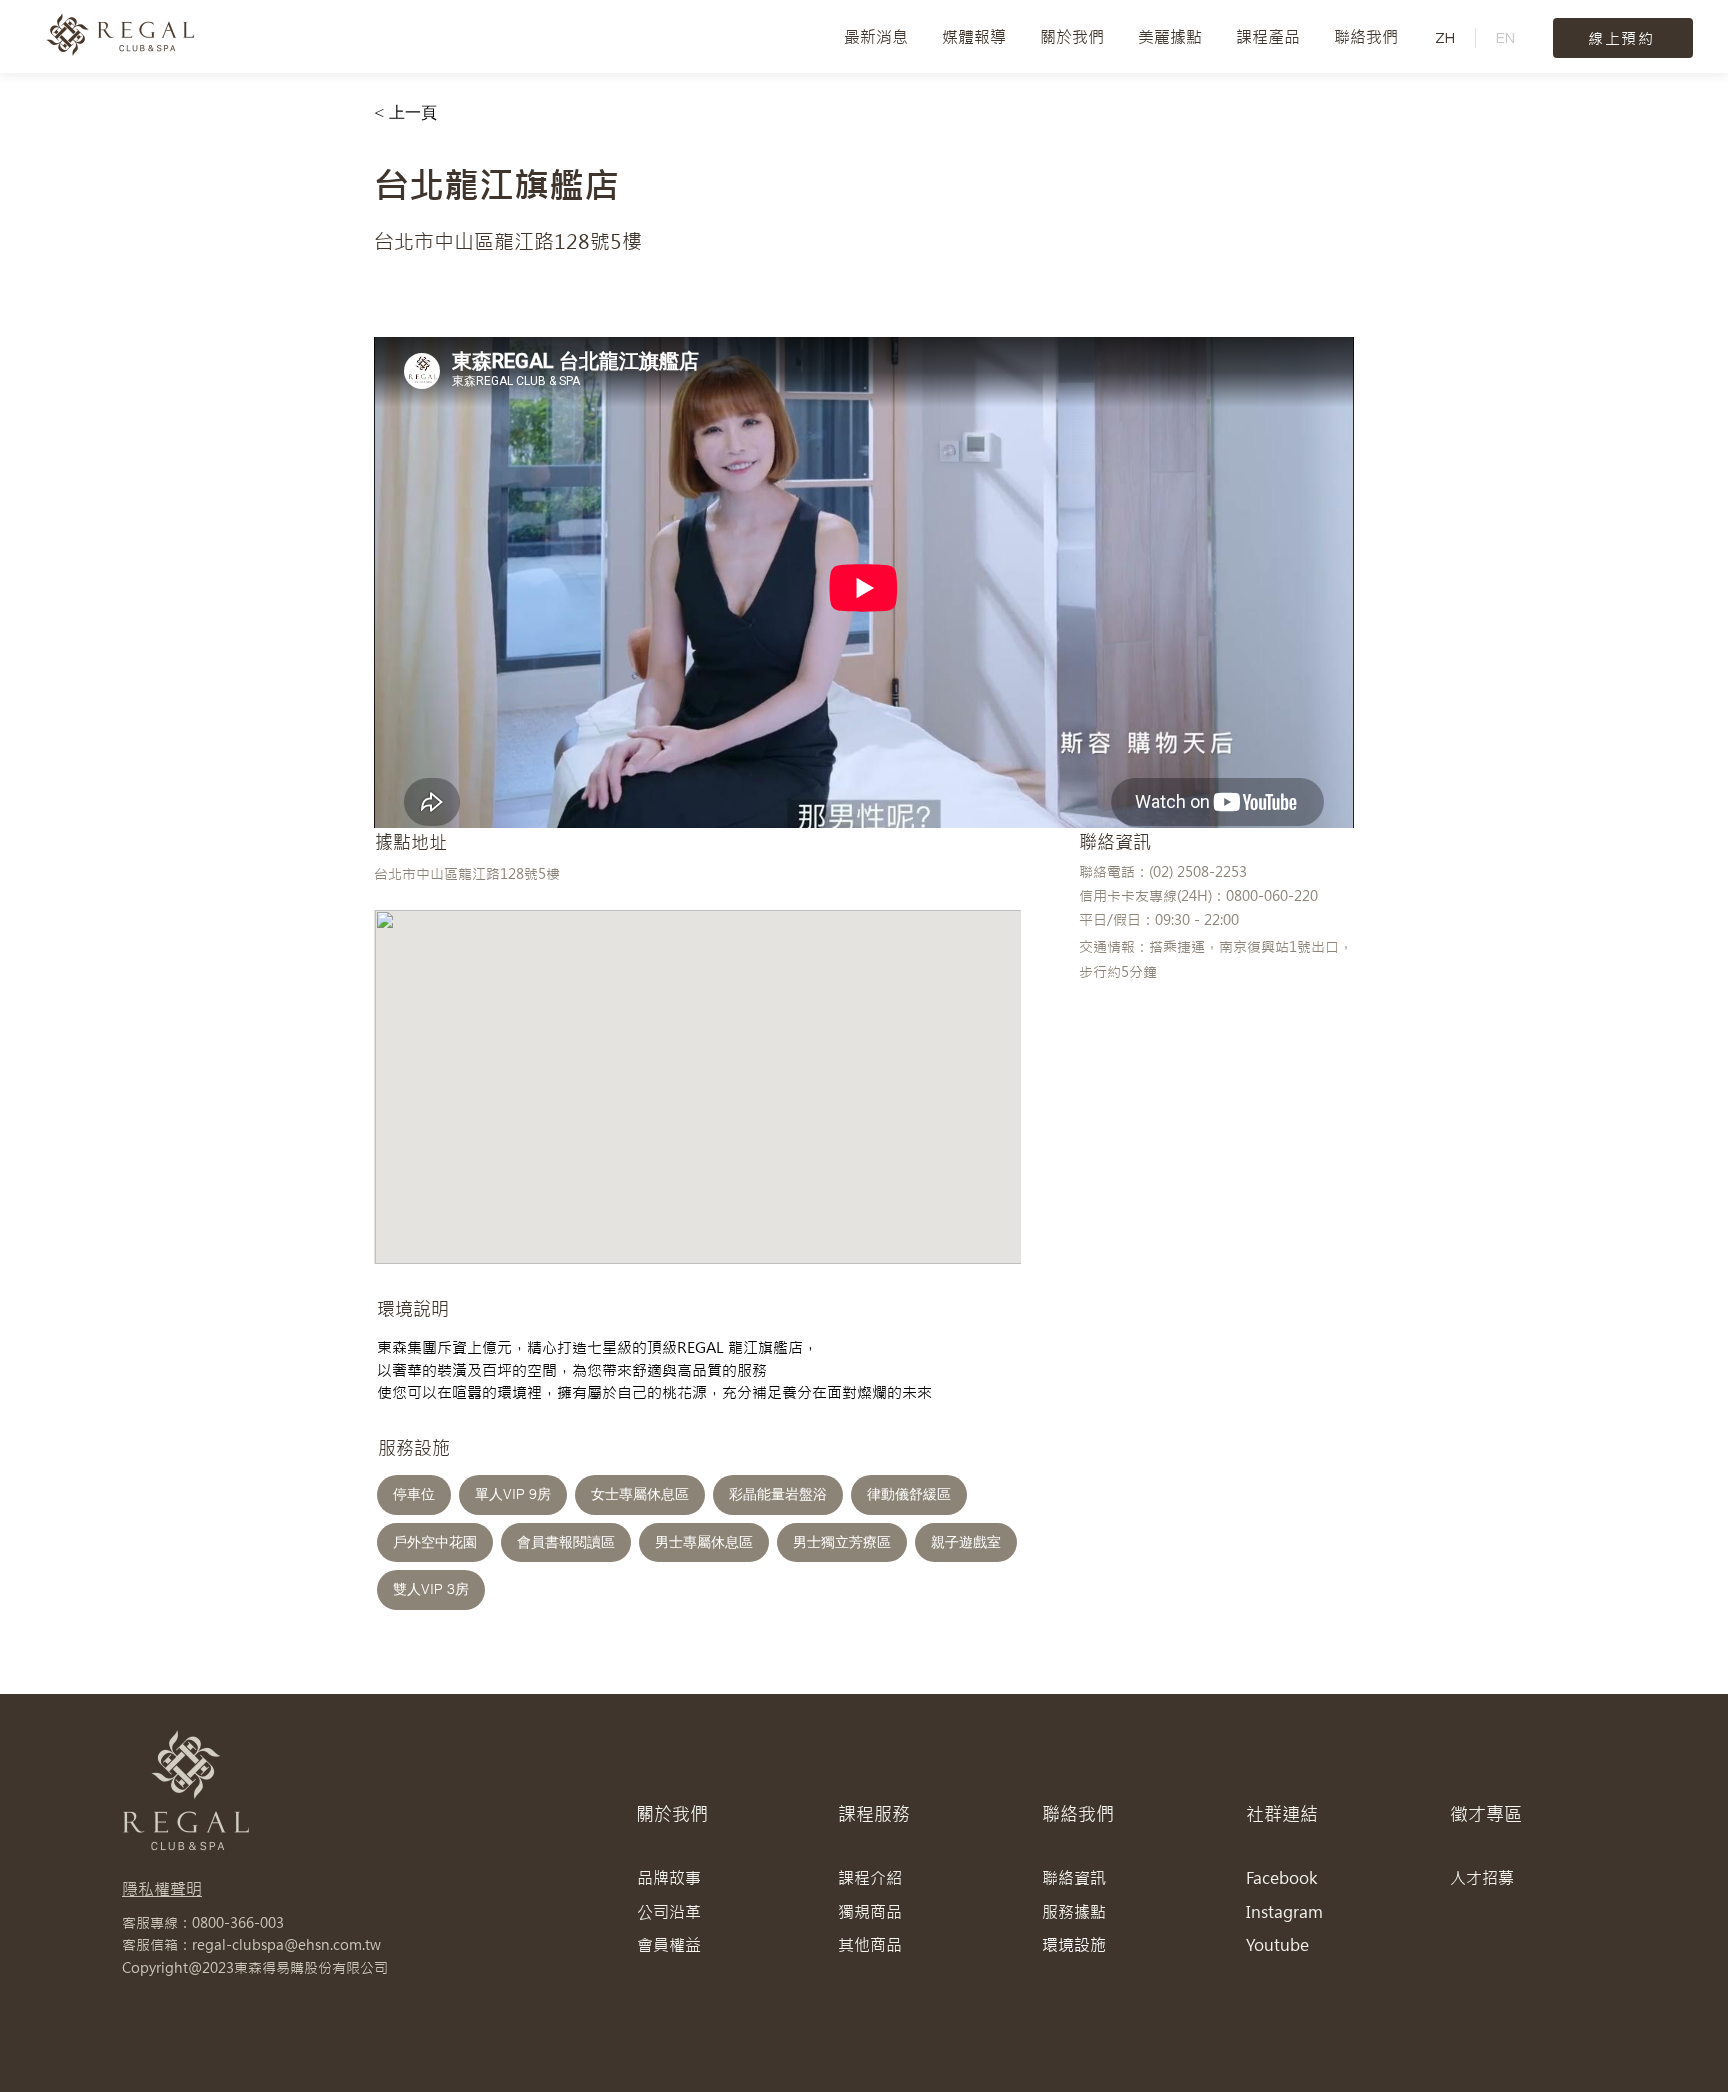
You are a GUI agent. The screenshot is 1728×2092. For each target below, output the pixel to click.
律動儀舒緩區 (909, 1494)
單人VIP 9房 (513, 1494)
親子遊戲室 (966, 1542)
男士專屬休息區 (704, 1542)
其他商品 (870, 1944)
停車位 (414, 1494)
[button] (1072, 37)
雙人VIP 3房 (431, 1589)
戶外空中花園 (435, 1542)
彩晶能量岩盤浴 (778, 1494)
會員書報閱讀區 (566, 1542)
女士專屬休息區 (640, 1494)
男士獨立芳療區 (842, 1542)
